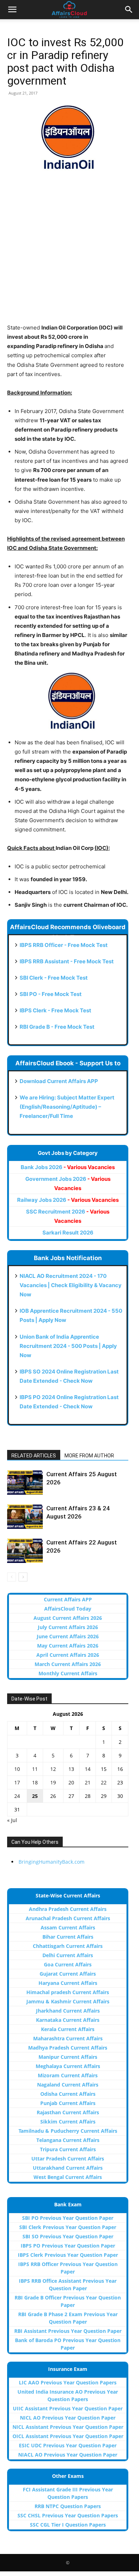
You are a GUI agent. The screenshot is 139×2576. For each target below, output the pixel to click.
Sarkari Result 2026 (68, 1233)
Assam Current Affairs (68, 1927)
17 (17, 1782)
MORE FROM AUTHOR (89, 1456)
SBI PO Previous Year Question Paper (68, 2218)
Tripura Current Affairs (68, 2149)
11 (35, 1769)
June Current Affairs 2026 (68, 1636)
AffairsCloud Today (68, 1609)
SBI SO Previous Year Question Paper (68, 2236)
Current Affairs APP (68, 1599)
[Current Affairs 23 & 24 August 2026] (25, 1517)
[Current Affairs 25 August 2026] (25, 1482)
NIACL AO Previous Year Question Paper (68, 2455)
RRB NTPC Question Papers (68, 2506)
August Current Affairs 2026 (68, 1618)
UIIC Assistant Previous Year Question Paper (68, 2408)
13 (71, 1769)
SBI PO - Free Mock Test (51, 994)
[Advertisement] (69, 254)
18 (35, 1782)
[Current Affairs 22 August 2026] (25, 1551)
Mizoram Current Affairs (68, 2075)
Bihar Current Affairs (68, 1937)
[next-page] (23, 1577)
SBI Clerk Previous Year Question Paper (68, 2227)
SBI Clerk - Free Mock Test (54, 978)
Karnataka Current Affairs (68, 2020)
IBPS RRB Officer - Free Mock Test (64, 945)
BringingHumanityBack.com (52, 1862)
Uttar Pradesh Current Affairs (68, 2159)
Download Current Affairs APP (59, 1081)
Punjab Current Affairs (68, 2103)
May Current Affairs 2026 (68, 1646)
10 (17, 1769)
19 (53, 1782)
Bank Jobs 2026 (68, 1167)
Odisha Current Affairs (68, 2094)
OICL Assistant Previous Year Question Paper (68, 2436)
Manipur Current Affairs (68, 2057)
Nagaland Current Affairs (68, 2085)
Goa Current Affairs (68, 1964)
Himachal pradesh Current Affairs (68, 1992)
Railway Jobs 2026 (68, 1200)
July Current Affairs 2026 (68, 1627)
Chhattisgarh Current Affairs (68, 1946)
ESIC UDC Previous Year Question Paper (68, 2445)
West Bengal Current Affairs (68, 2177)
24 (17, 1796)
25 (35, 1796)
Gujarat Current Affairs (68, 1974)
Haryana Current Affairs (68, 1983)
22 (104, 1782)
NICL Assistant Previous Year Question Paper (68, 2427)
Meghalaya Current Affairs (68, 2066)
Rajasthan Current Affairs (68, 2112)
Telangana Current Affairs (68, 2140)
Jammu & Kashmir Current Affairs (68, 2001)
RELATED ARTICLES (34, 1456)
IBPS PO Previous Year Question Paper (68, 2246)
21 (88, 1782)
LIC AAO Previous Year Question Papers (68, 2382)
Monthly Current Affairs (68, 1673)
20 (71, 1782)
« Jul (12, 1820)
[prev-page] (12, 1577)
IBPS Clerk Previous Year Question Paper (68, 2255)
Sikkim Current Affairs (68, 2122)
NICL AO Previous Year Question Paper (68, 2418)
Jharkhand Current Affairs (68, 2011)
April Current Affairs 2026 (68, 1655)
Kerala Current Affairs (68, 2029)
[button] (12, 10)
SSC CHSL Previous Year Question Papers (68, 2515)
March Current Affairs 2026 (68, 1664)
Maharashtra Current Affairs (68, 2038)
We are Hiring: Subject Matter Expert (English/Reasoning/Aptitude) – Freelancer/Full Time (67, 1107)
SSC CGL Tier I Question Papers (68, 2525)
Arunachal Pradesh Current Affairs (68, 1918)
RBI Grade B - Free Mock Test (57, 1027)
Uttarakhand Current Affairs (68, 2168)
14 (88, 1769)
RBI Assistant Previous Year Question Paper (68, 2331)
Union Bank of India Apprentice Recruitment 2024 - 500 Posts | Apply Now (68, 1346)
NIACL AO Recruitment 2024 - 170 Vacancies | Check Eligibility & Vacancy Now (71, 1285)
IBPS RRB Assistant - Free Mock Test (67, 961)
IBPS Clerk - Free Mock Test (55, 1010)
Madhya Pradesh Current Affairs (68, 2048)
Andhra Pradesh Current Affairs (68, 1909)
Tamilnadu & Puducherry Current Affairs (68, 2131)
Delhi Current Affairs (68, 1955)
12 (53, 1769)
